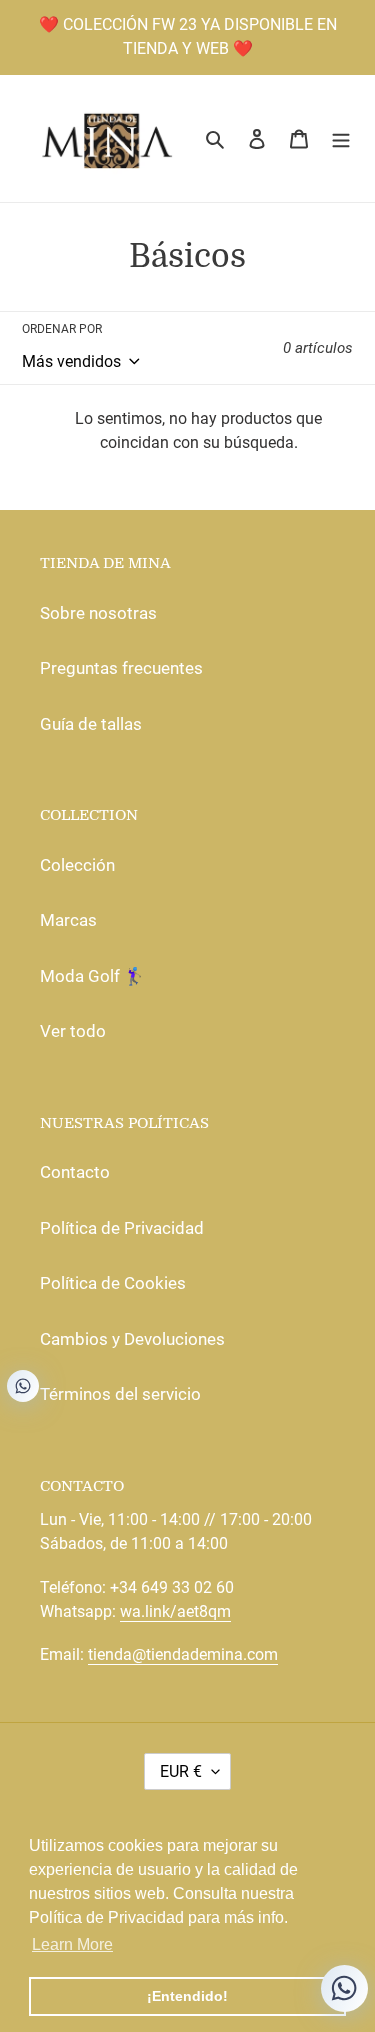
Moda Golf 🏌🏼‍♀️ (92, 976)
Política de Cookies (113, 1283)
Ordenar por (62, 329)
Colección (77, 865)
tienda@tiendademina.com (183, 1654)
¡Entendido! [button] (187, 1996)
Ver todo (73, 1031)
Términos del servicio (120, 1394)
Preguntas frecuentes (121, 668)
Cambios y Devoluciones (132, 1339)
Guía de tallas (91, 724)
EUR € (181, 1771)
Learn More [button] (72, 1944)
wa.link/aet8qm (175, 1611)
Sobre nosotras (98, 613)
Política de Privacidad (122, 1228)
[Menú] (341, 139)
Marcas (68, 920)
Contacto (75, 1172)
